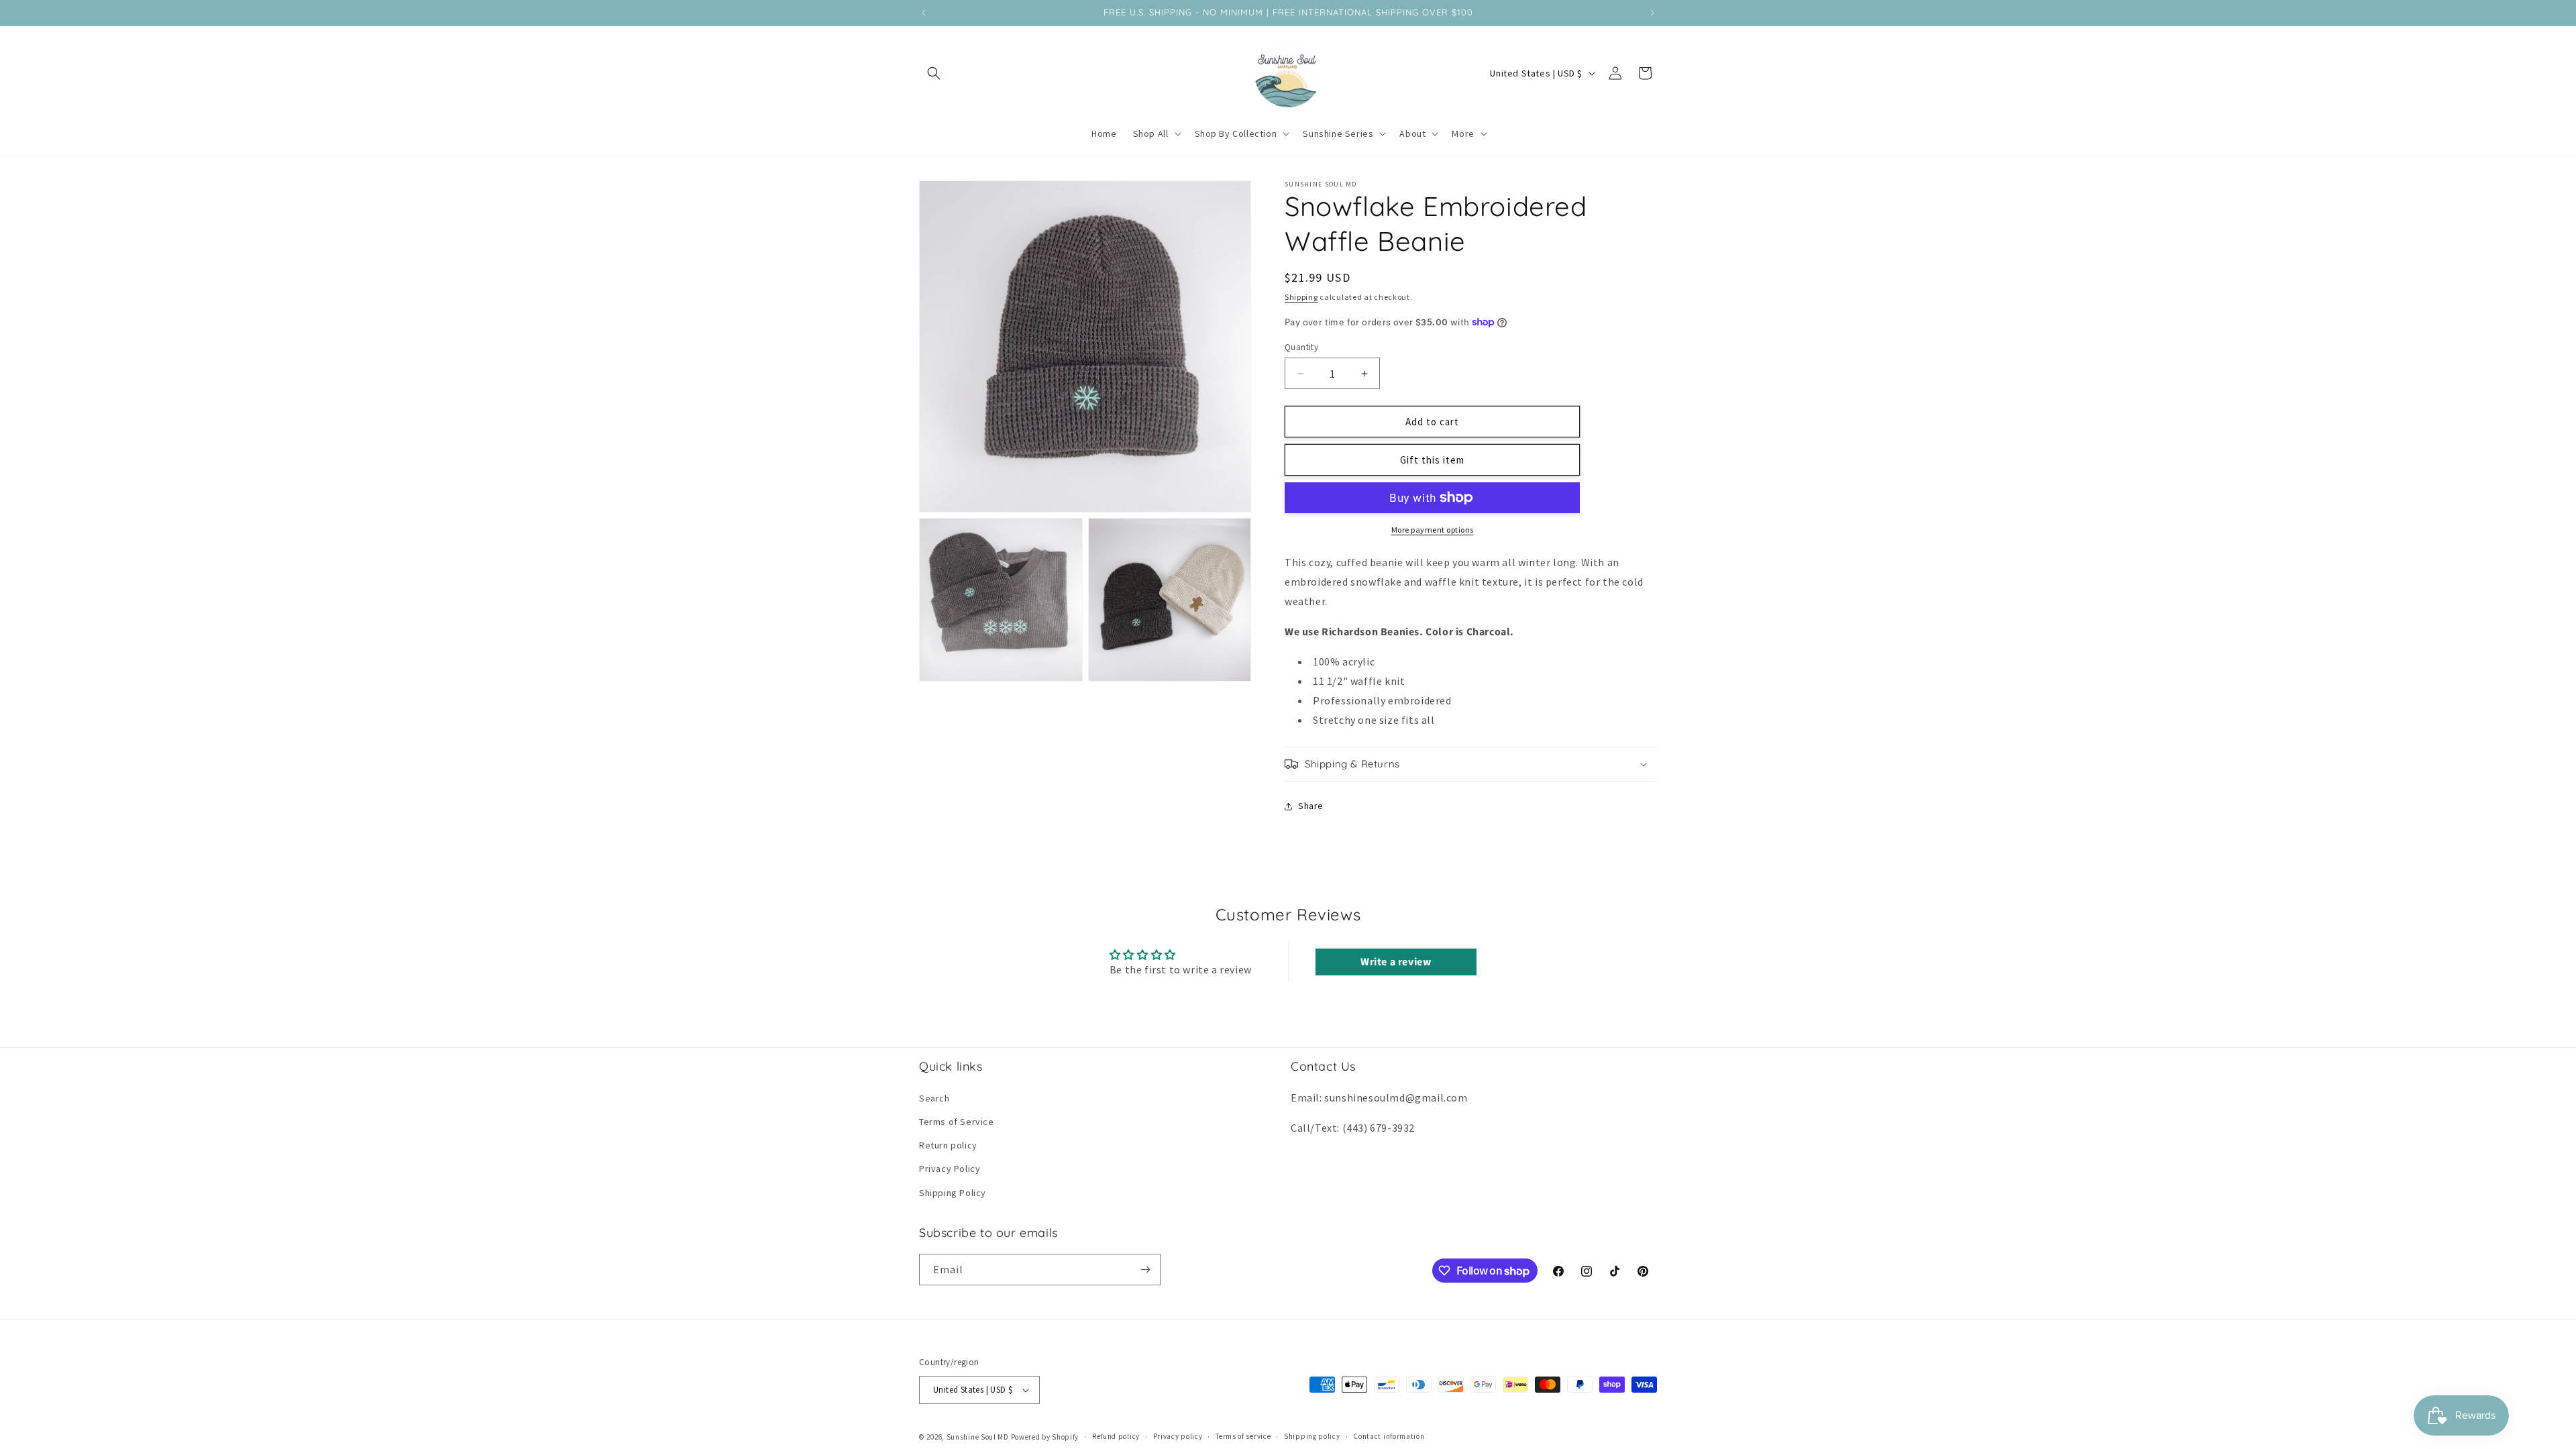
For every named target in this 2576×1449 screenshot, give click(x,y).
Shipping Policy (953, 1193)
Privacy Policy (950, 1169)
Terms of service (1243, 1436)
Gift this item (1432, 460)
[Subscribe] (1145, 1270)
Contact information (1389, 1436)
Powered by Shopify (1045, 1437)
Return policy (948, 1145)
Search (934, 1098)
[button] (934, 73)
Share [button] (1311, 806)
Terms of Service (957, 1122)
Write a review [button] (1396, 962)
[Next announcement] (1652, 13)
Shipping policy (1312, 1436)
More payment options (1433, 530)
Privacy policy (1178, 1436)
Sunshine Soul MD (978, 1437)
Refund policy (1116, 1436)
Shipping (1301, 297)
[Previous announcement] (924, 13)
